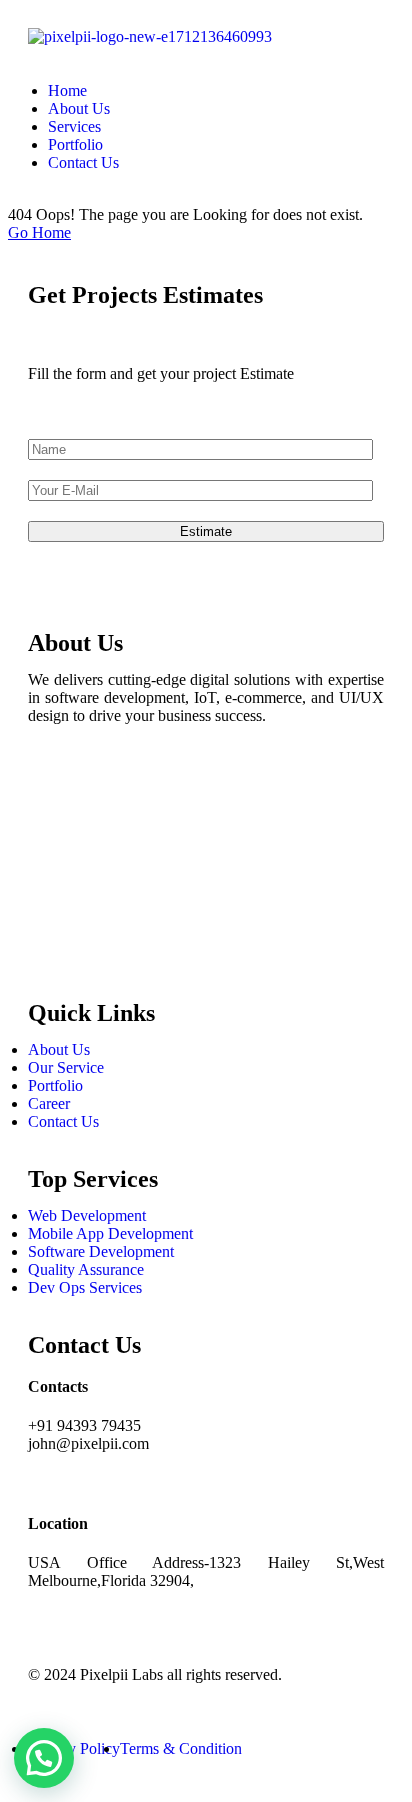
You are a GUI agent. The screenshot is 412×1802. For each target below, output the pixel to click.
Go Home (39, 232)
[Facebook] (53, 790)
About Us (79, 108)
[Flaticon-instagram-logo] (53, 844)
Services (74, 126)
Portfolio (75, 144)
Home (67, 90)
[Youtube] (53, 952)
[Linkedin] (53, 898)
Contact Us (83, 162)
